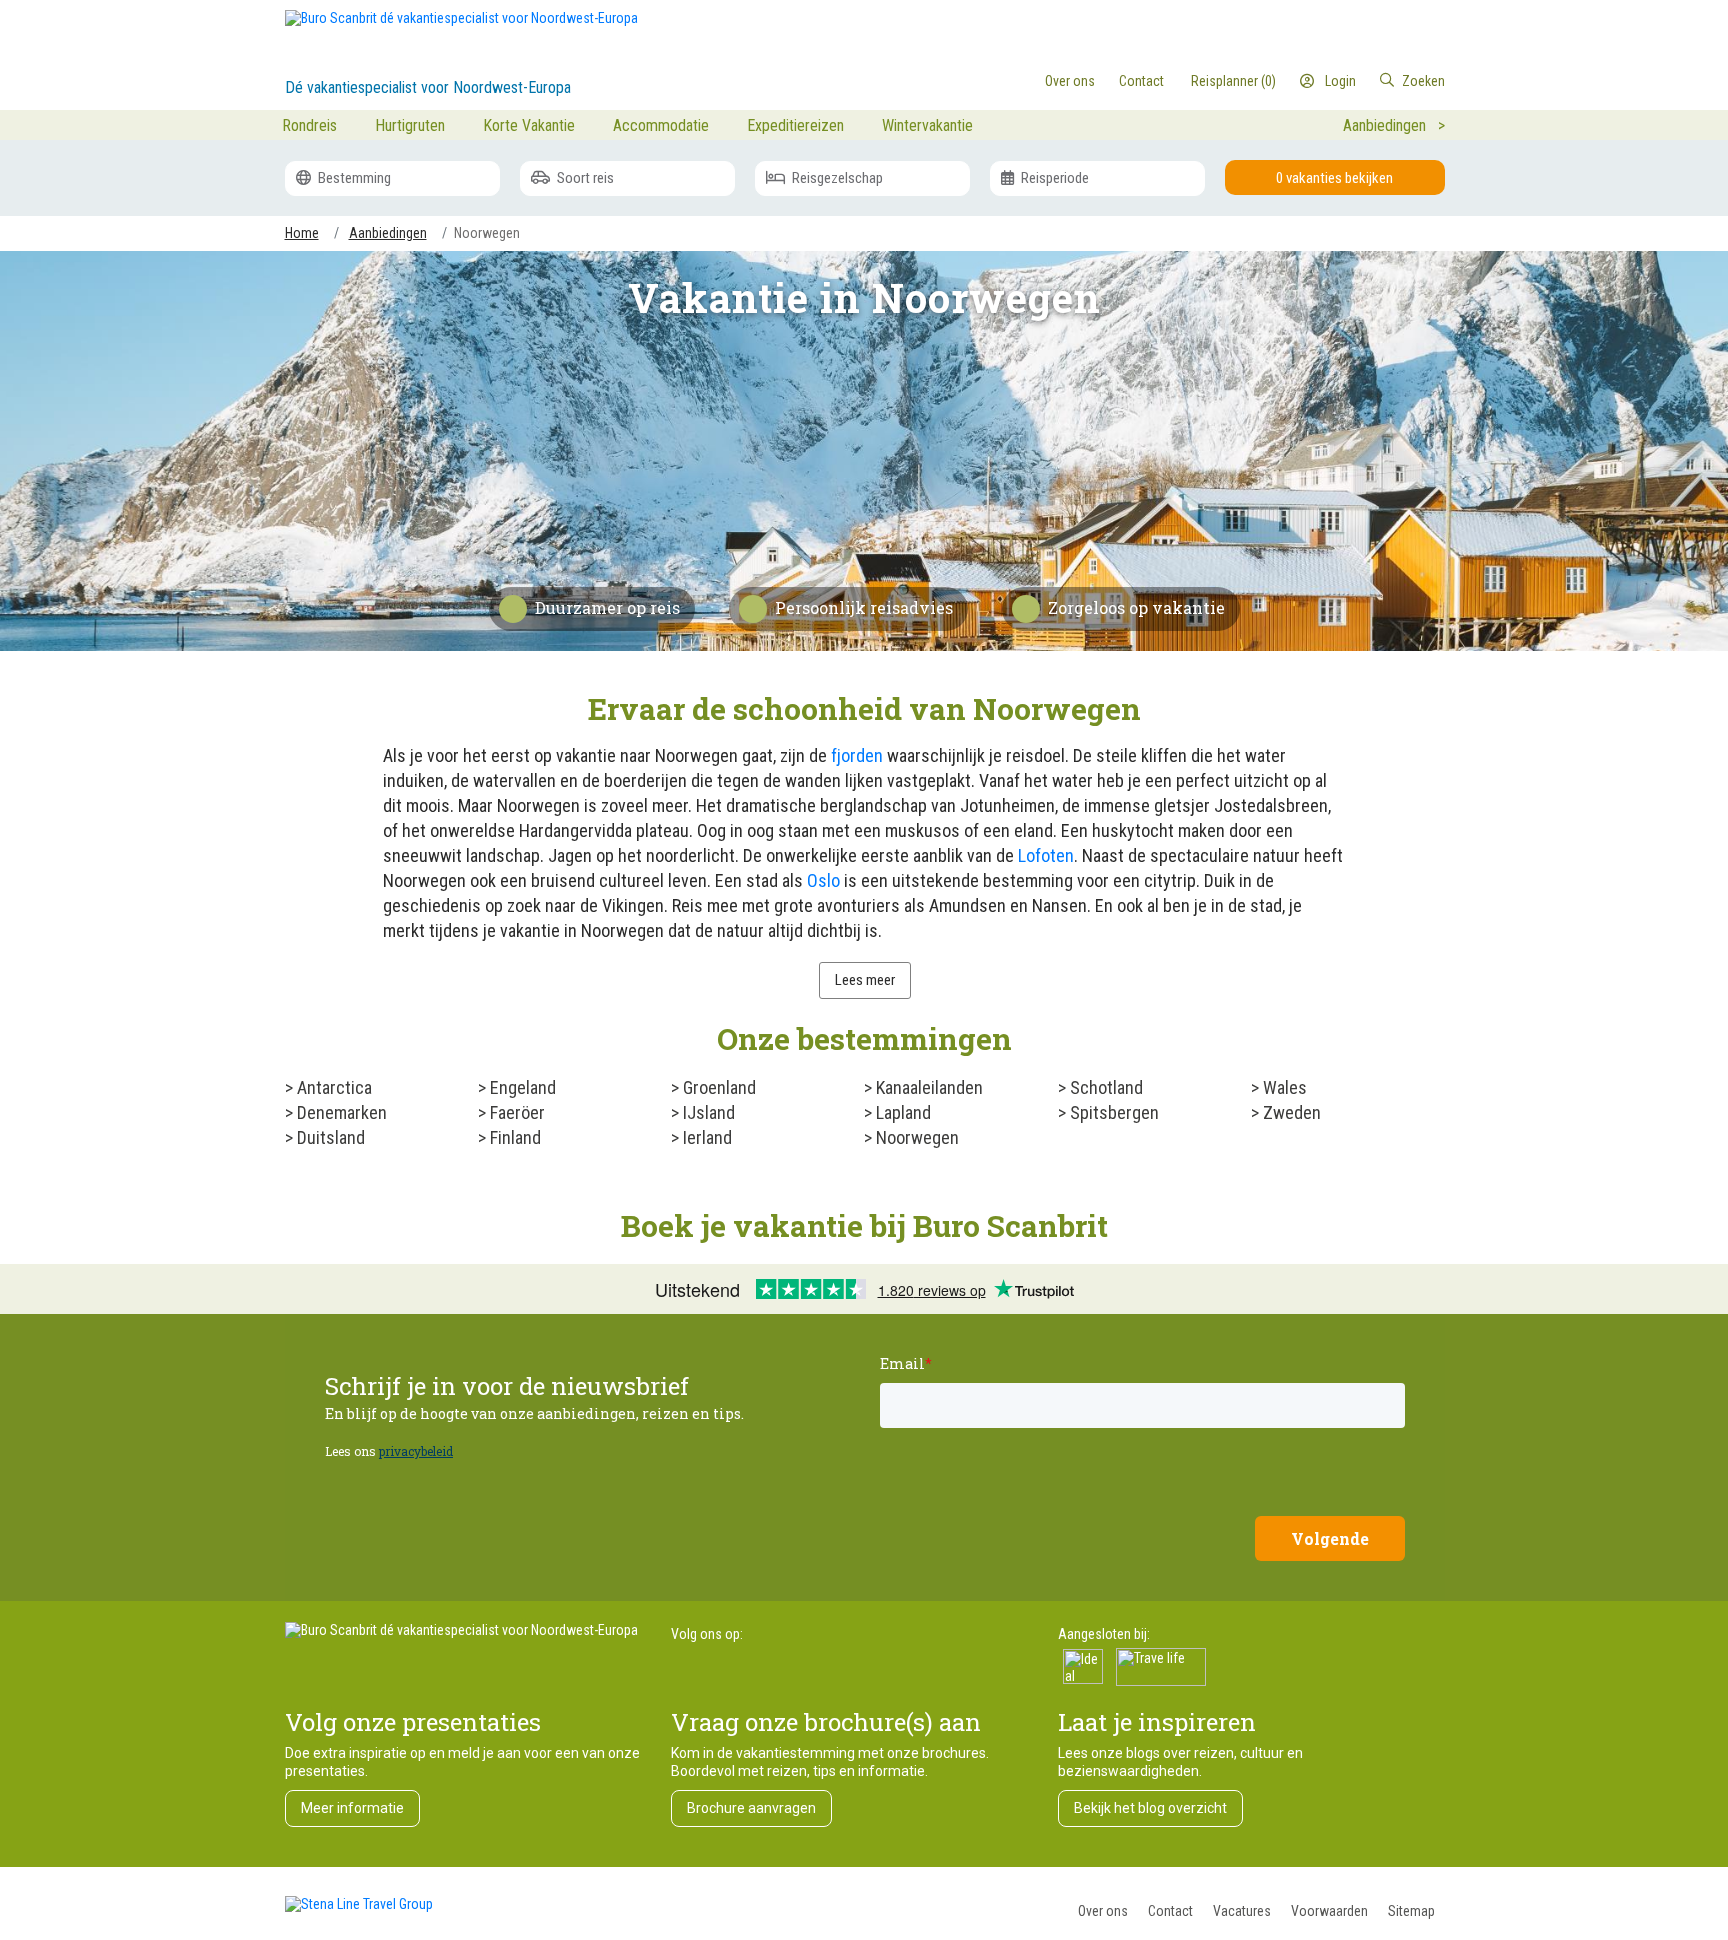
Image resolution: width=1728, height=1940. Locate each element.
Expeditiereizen (795, 125)
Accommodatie (661, 125)
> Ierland (701, 1137)
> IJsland (703, 1112)
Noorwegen (487, 233)
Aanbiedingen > (1394, 125)
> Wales (1279, 1087)
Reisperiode (1053, 178)
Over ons (1103, 1911)
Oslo (823, 880)
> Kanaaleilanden (923, 1087)
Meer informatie (352, 1808)
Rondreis (309, 125)
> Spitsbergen (1108, 1112)
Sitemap (1411, 1911)
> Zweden (1286, 1112)
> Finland (509, 1137)
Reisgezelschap (836, 178)
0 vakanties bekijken (1334, 178)
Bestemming (353, 178)
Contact (1170, 1911)
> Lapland (897, 1112)
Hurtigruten (410, 125)
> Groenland (713, 1087)
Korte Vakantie (529, 125)
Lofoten (1046, 855)
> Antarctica (328, 1087)
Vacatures (1242, 1911)
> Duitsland (325, 1137)
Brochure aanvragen (751, 1808)
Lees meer (865, 980)
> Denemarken (336, 1112)
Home (302, 233)
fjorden (857, 755)
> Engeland (517, 1087)
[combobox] (1362, 81)
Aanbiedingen (388, 233)
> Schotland (1100, 1087)
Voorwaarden (1329, 1911)
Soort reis (584, 178)
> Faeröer (511, 1112)
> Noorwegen (911, 1137)
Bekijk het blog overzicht (1150, 1808)
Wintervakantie (927, 125)
